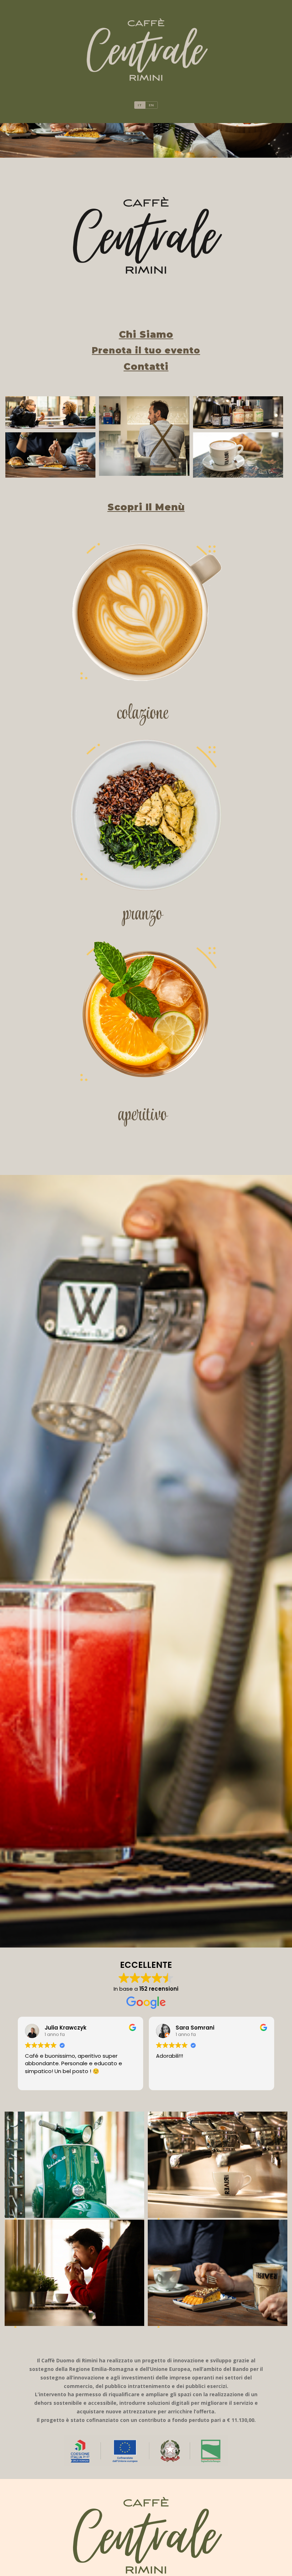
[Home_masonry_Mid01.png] (50, 455)
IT (140, 105)
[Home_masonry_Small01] (50, 413)
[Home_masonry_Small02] (238, 413)
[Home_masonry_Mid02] (238, 455)
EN (152, 105)
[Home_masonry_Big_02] (144, 436)
